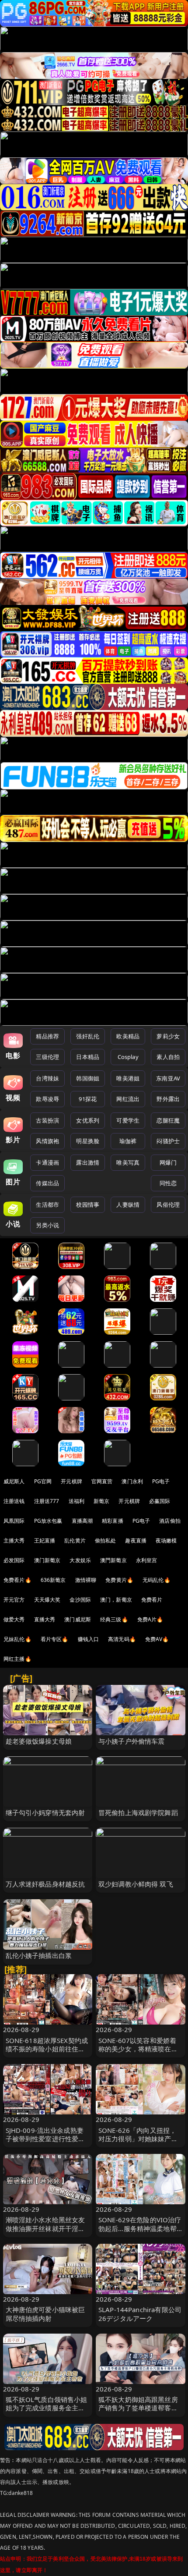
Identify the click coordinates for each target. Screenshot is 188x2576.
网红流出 (128, 1099)
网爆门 (168, 1162)
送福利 (77, 1501)
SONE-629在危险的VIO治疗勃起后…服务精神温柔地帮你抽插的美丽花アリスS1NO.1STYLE (140, 2232)
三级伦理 (47, 1057)
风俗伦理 (168, 1205)
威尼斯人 (14, 1481)
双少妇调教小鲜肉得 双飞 (136, 1884)
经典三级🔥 (114, 1619)
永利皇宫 (147, 1560)
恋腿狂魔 (168, 1120)
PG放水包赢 (48, 1521)
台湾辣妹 (47, 1078)
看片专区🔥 (55, 1639)
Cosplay (128, 1057)
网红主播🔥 (17, 1659)
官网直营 (102, 1481)
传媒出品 (47, 1183)
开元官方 (14, 1600)
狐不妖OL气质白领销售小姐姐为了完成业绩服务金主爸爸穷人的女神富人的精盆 (47, 2408)
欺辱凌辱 (47, 1099)
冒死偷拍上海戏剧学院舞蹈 (138, 1812)
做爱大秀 (14, 1619)
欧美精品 (128, 1036)
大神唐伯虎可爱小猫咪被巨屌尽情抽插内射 (45, 2314)
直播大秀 (45, 1619)
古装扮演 (47, 1120)
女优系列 (88, 1120)
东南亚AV (168, 1078)
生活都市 (47, 1205)
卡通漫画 (47, 1162)
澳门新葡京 (47, 1560)
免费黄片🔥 (119, 1580)
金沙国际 (80, 1600)
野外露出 (168, 1099)
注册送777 (47, 1501)
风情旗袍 (47, 1141)
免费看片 (152, 1600)
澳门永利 (132, 1481)
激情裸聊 (86, 1580)
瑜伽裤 (128, 1141)
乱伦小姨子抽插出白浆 (39, 1955)
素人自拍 (168, 1057)
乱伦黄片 (75, 1540)
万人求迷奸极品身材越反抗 (45, 1884)
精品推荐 (47, 1036)
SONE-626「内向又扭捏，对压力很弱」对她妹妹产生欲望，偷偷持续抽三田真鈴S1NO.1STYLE (138, 2143)
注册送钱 (14, 1501)
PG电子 (161, 1481)
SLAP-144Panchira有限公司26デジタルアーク (140, 2314)
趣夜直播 (136, 1540)
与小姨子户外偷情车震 (132, 1741)
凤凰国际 (14, 1521)
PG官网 (43, 1481)
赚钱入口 (89, 1639)
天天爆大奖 (47, 1600)
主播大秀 (14, 1540)
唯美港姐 (128, 1078)
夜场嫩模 (166, 1540)
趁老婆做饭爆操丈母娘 (39, 1741)
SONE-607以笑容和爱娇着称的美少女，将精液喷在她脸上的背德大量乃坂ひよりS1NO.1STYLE (138, 2053)
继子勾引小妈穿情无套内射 (45, 1812)
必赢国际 (160, 1501)
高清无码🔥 (122, 1639)
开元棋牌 (71, 1481)
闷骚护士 (168, 1141)
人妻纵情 (128, 1205)
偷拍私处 (106, 1540)
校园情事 (88, 1205)
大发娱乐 (80, 1560)
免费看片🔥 (17, 1580)
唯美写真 (128, 1162)
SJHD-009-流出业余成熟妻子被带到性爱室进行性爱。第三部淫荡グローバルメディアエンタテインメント (45, 2143)
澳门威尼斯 (78, 1619)
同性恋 (168, 1183)
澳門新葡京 (113, 1560)
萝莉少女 (168, 1036)
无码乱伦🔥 (157, 1580)
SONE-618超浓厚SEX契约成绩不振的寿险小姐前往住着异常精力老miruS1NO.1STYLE (47, 2053)
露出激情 (88, 1162)
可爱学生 (128, 1120)
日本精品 (88, 1057)
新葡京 (101, 1501)
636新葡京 (53, 1580)
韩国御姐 (88, 1078)
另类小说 (47, 1225)
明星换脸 (88, 1141)
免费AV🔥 (157, 1639)
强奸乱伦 (88, 1036)
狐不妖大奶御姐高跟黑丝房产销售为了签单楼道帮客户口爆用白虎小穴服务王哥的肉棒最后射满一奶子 (138, 2412)
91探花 (88, 1099)
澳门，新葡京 (116, 1600)
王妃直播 (45, 1540)
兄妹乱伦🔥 (17, 1639)
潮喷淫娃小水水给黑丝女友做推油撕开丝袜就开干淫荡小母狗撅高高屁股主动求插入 (45, 2232)
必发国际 (14, 1560)
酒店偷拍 (170, 1521)
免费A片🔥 (150, 1619)
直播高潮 (82, 1521)
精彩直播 (113, 1521)
